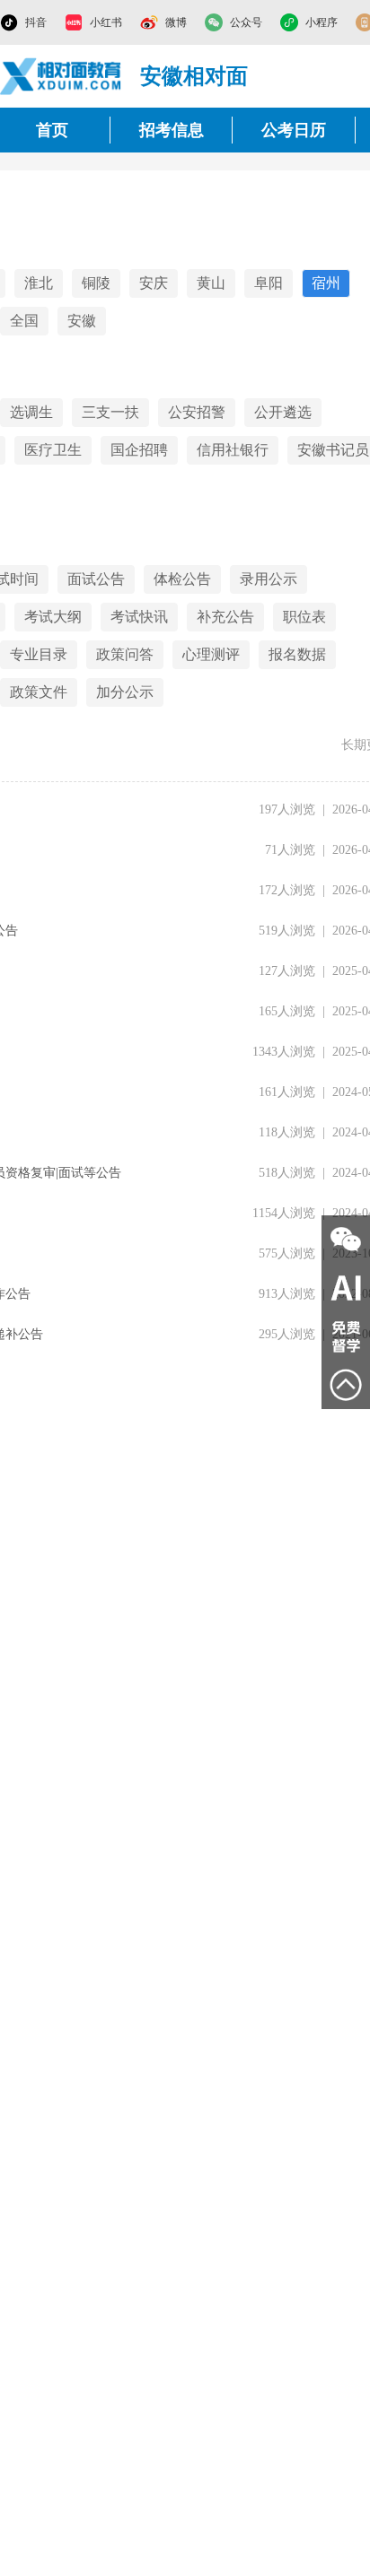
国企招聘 (139, 450)
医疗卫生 (53, 450)
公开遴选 (283, 412)
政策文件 (39, 692)
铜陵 (96, 283)
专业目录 (39, 654)
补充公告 (225, 617)
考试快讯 (139, 617)
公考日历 (294, 130)
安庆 (154, 283)
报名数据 (297, 654)
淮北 (39, 283)
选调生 (31, 412)
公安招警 (197, 412)
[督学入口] (346, 1336)
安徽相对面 (194, 76)
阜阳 (269, 283)
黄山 (211, 283)
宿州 (326, 283)
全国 (24, 321)
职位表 (304, 617)
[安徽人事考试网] (61, 76)
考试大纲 (53, 617)
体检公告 (182, 579)
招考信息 (172, 130)
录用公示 (269, 579)
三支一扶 (110, 412)
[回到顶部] (346, 1385)
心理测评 (211, 654)
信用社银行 (233, 450)
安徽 (82, 321)
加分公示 (125, 692)
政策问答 (125, 654)
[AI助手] (346, 1288)
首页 (52, 130)
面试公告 (96, 579)
